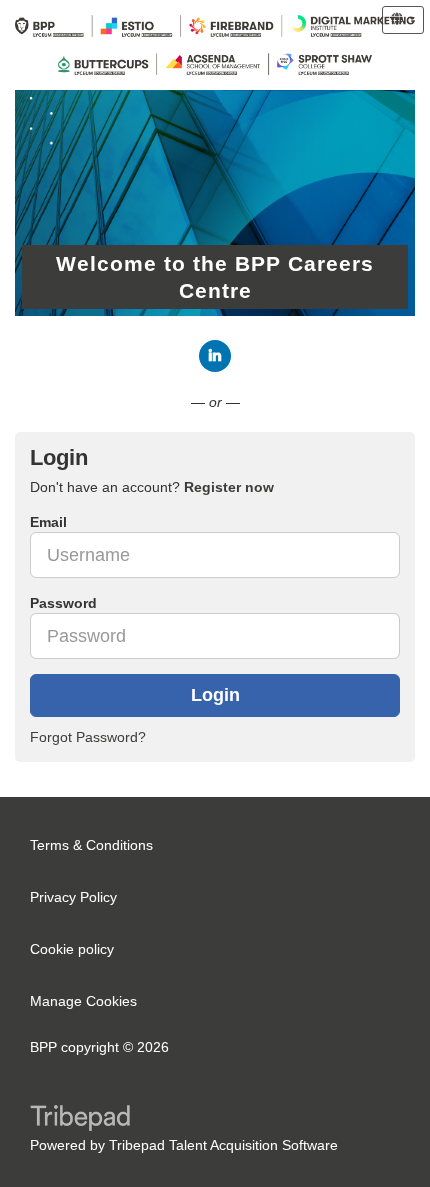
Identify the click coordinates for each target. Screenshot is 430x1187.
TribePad (80, 1120)
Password (63, 603)
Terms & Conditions (91, 845)
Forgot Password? (88, 737)
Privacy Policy (73, 897)
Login (215, 695)
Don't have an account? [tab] (152, 487)
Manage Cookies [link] (83, 1001)
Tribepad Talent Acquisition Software (223, 1145)
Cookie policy (72, 949)
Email (48, 522)
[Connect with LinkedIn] (215, 356)
